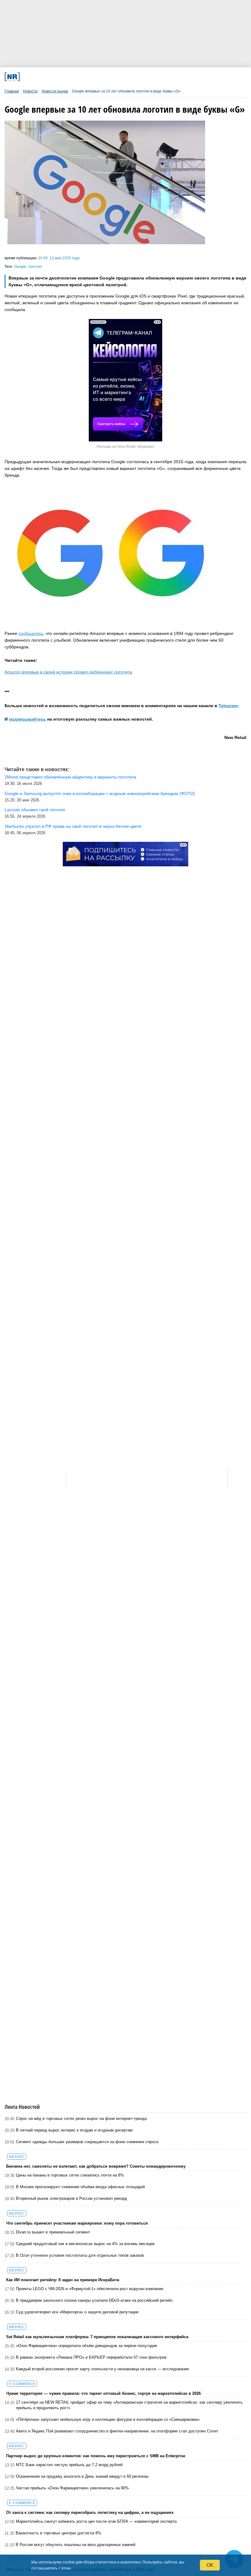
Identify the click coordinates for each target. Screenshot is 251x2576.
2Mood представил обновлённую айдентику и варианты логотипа (70, 777)
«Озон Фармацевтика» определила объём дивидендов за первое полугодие (86, 2346)
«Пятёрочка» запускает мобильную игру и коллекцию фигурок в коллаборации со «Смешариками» (108, 2419)
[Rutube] (162, 77)
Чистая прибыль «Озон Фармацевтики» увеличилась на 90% (72, 2488)
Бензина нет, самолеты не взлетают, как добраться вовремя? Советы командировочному (96, 2166)
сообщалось (31, 633)
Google (20, 267)
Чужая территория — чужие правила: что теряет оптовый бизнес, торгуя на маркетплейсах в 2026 (103, 2393)
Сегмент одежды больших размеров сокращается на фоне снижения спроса (87, 2142)
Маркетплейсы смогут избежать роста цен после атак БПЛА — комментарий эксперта (96, 2521)
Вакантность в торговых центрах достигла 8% (58, 2533)
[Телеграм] (50, 77)
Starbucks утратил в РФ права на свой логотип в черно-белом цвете (73, 826)
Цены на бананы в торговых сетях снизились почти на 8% (70, 2175)
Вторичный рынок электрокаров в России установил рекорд (71, 2198)
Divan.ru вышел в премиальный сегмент (53, 2232)
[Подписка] (184, 77)
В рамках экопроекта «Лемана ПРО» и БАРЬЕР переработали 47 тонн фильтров (91, 2357)
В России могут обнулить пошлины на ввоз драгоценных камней (75, 2545)
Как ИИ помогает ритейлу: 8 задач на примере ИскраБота (63, 2280)
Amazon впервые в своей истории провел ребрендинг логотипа (68, 672)
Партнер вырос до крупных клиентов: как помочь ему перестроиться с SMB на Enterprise (96, 2456)
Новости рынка (55, 91)
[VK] (72, 77)
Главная (12, 91)
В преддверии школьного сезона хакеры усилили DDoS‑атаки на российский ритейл (94, 2300)
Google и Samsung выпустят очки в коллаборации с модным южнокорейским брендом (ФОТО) (100, 793)
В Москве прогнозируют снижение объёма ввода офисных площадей (80, 2187)
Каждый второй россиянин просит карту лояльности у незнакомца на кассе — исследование (102, 2369)
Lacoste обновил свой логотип (35, 810)
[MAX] (95, 77)
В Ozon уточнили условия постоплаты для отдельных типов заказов (80, 2255)
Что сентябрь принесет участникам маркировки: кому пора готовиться (77, 2223)
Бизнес (17, 2157)
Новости (30, 91)
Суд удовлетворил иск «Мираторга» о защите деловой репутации (77, 2312)
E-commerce (22, 2384)
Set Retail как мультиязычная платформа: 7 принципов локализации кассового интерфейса (97, 2337)
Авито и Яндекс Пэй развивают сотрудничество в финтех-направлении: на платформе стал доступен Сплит (117, 2431)
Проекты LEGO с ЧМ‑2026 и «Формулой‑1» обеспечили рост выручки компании (90, 2289)
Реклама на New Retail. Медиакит (125, 447)
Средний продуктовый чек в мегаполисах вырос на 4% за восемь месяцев (85, 2244)
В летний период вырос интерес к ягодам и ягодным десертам (74, 2130)
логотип (35, 267)
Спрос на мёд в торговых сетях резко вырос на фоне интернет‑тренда (81, 2119)
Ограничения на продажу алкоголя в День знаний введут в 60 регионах (82, 2476)
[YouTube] (139, 77)
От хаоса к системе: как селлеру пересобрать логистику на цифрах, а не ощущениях (90, 2512)
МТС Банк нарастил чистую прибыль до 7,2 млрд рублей (69, 2465)
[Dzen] (117, 77)
